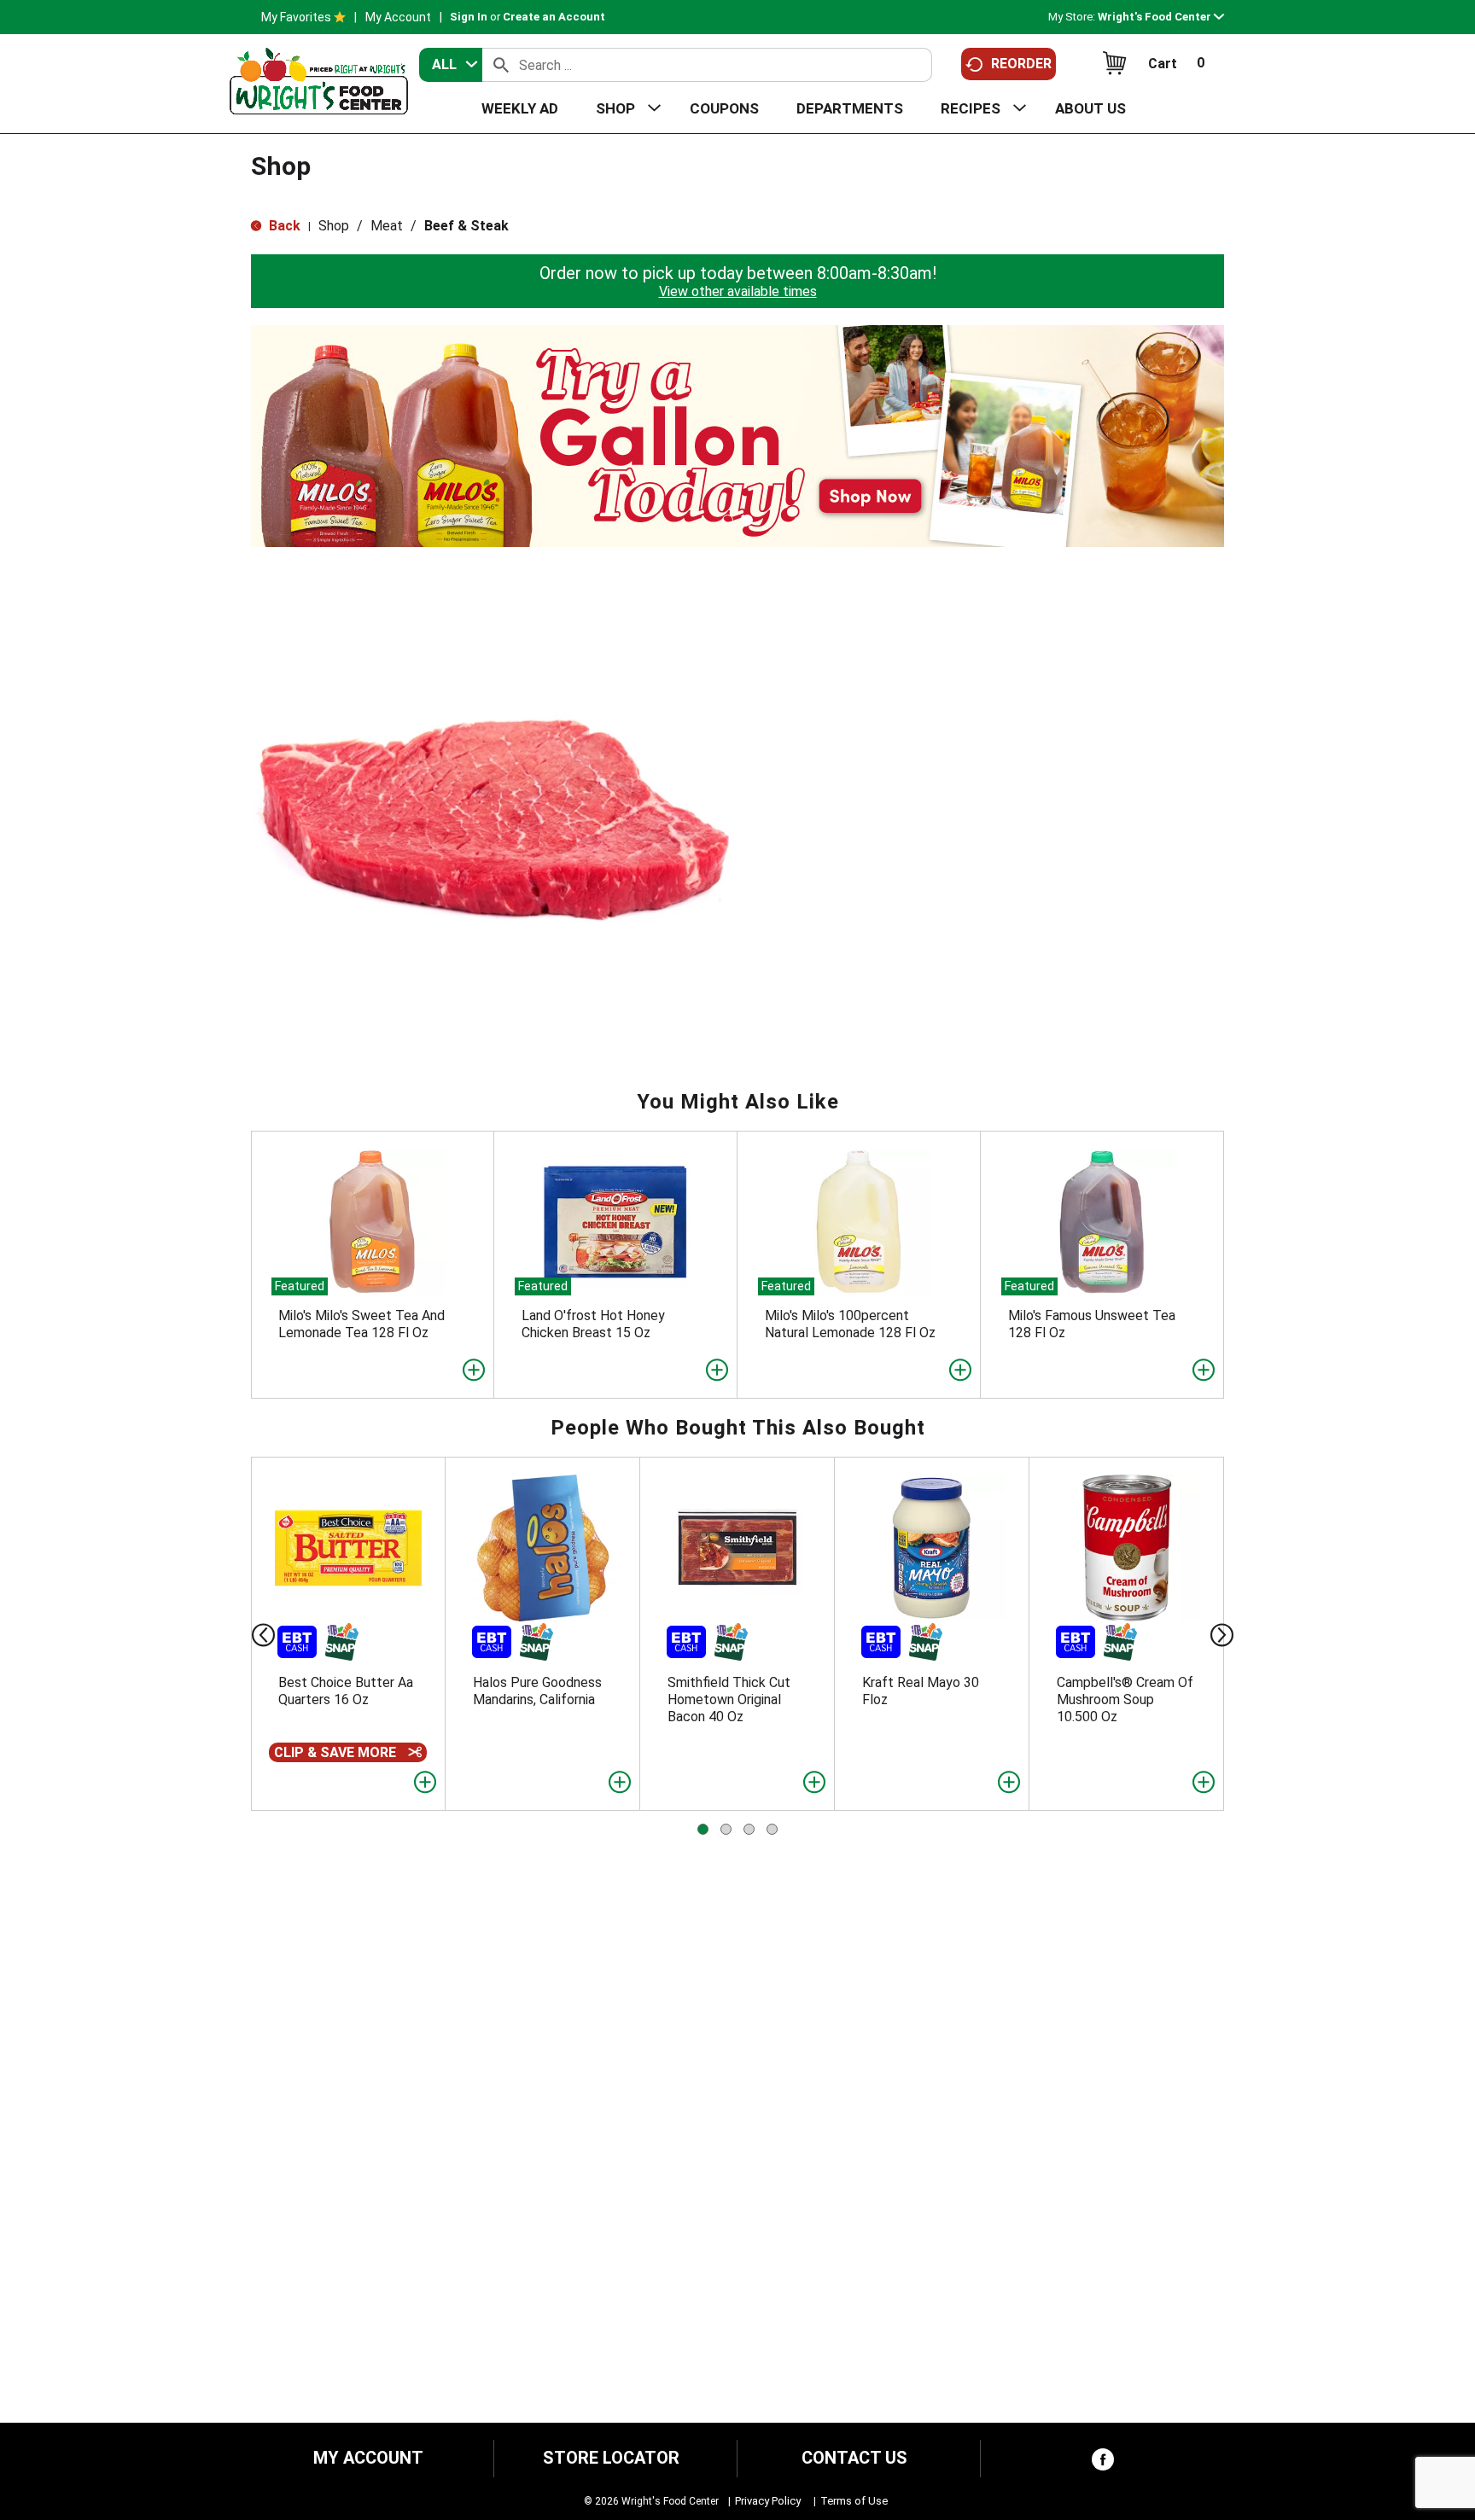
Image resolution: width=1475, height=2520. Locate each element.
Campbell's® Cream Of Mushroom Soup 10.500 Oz (1125, 1699)
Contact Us (854, 2458)
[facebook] (1103, 2463)
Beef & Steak (466, 226)
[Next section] (1225, 1634)
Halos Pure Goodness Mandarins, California (537, 1691)
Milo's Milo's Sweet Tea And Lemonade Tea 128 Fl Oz (361, 1324)
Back (283, 226)
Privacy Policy (768, 2501)
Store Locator (611, 2458)
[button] (1161, 17)
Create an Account (554, 17)
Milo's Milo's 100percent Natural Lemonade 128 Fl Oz (850, 1324)
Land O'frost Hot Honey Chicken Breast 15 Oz (593, 1324)
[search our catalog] (501, 65)
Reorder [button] (1021, 64)
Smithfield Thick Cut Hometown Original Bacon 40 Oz (729, 1699)
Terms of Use (854, 2501)
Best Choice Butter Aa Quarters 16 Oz (346, 1691)
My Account (398, 17)
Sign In (469, 17)
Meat (387, 226)
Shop (334, 226)
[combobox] (451, 65)
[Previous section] (250, 1634)
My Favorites (296, 17)
